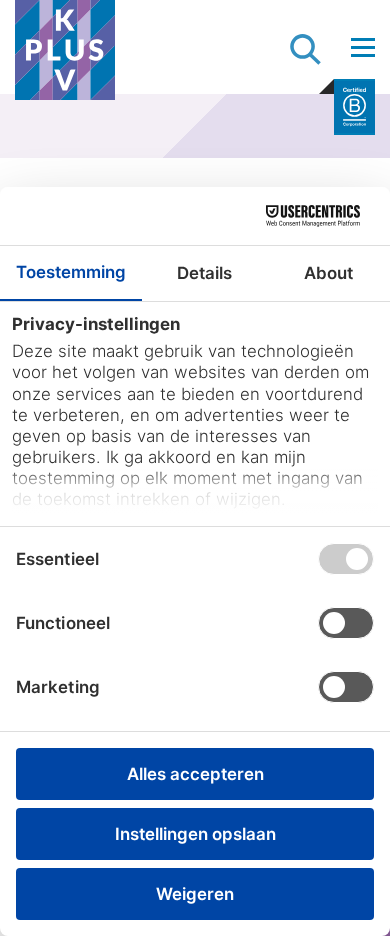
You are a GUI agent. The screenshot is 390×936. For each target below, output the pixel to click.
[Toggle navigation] (363, 47)
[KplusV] (65, 55)
